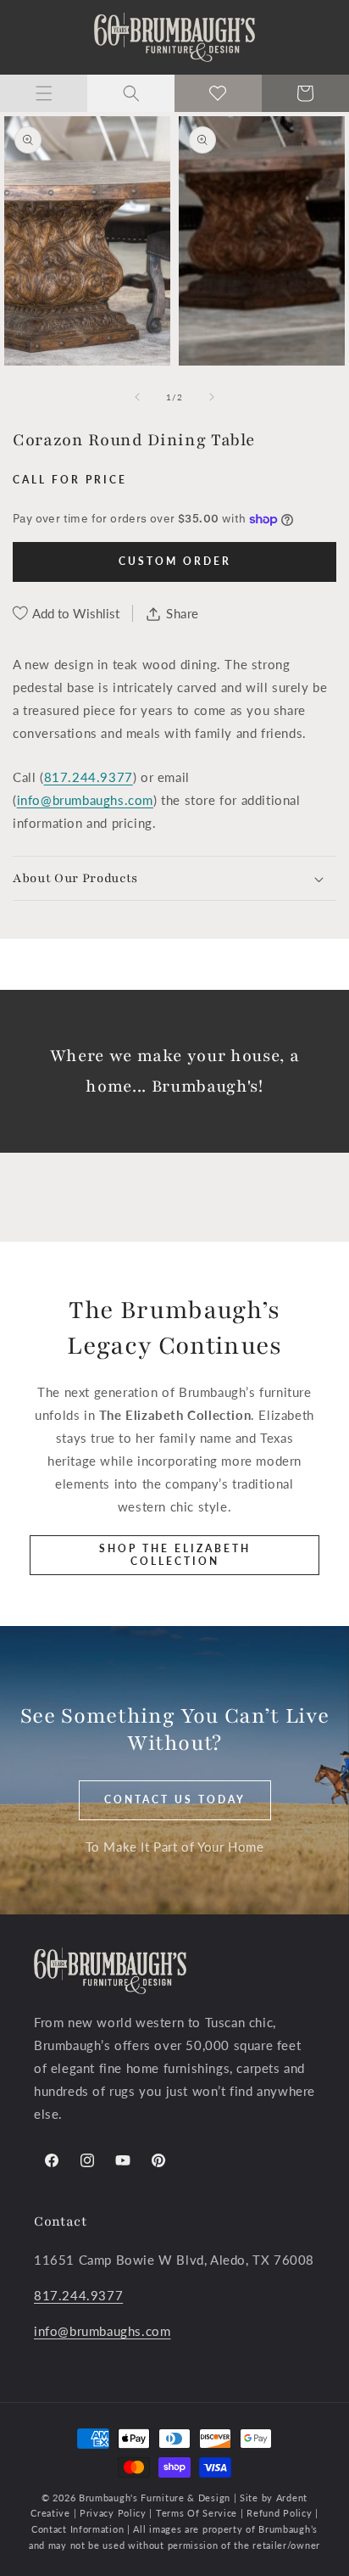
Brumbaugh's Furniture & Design (155, 2498)
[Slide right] (212, 397)
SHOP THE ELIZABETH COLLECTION (175, 1554)
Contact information (79, 2529)
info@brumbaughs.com (85, 800)
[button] (44, 93)
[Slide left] (137, 397)
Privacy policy (113, 2513)
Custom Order (175, 561)
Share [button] (183, 613)
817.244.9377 (89, 777)
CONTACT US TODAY (175, 1799)
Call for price (70, 480)
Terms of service (198, 2513)
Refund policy (281, 2513)
